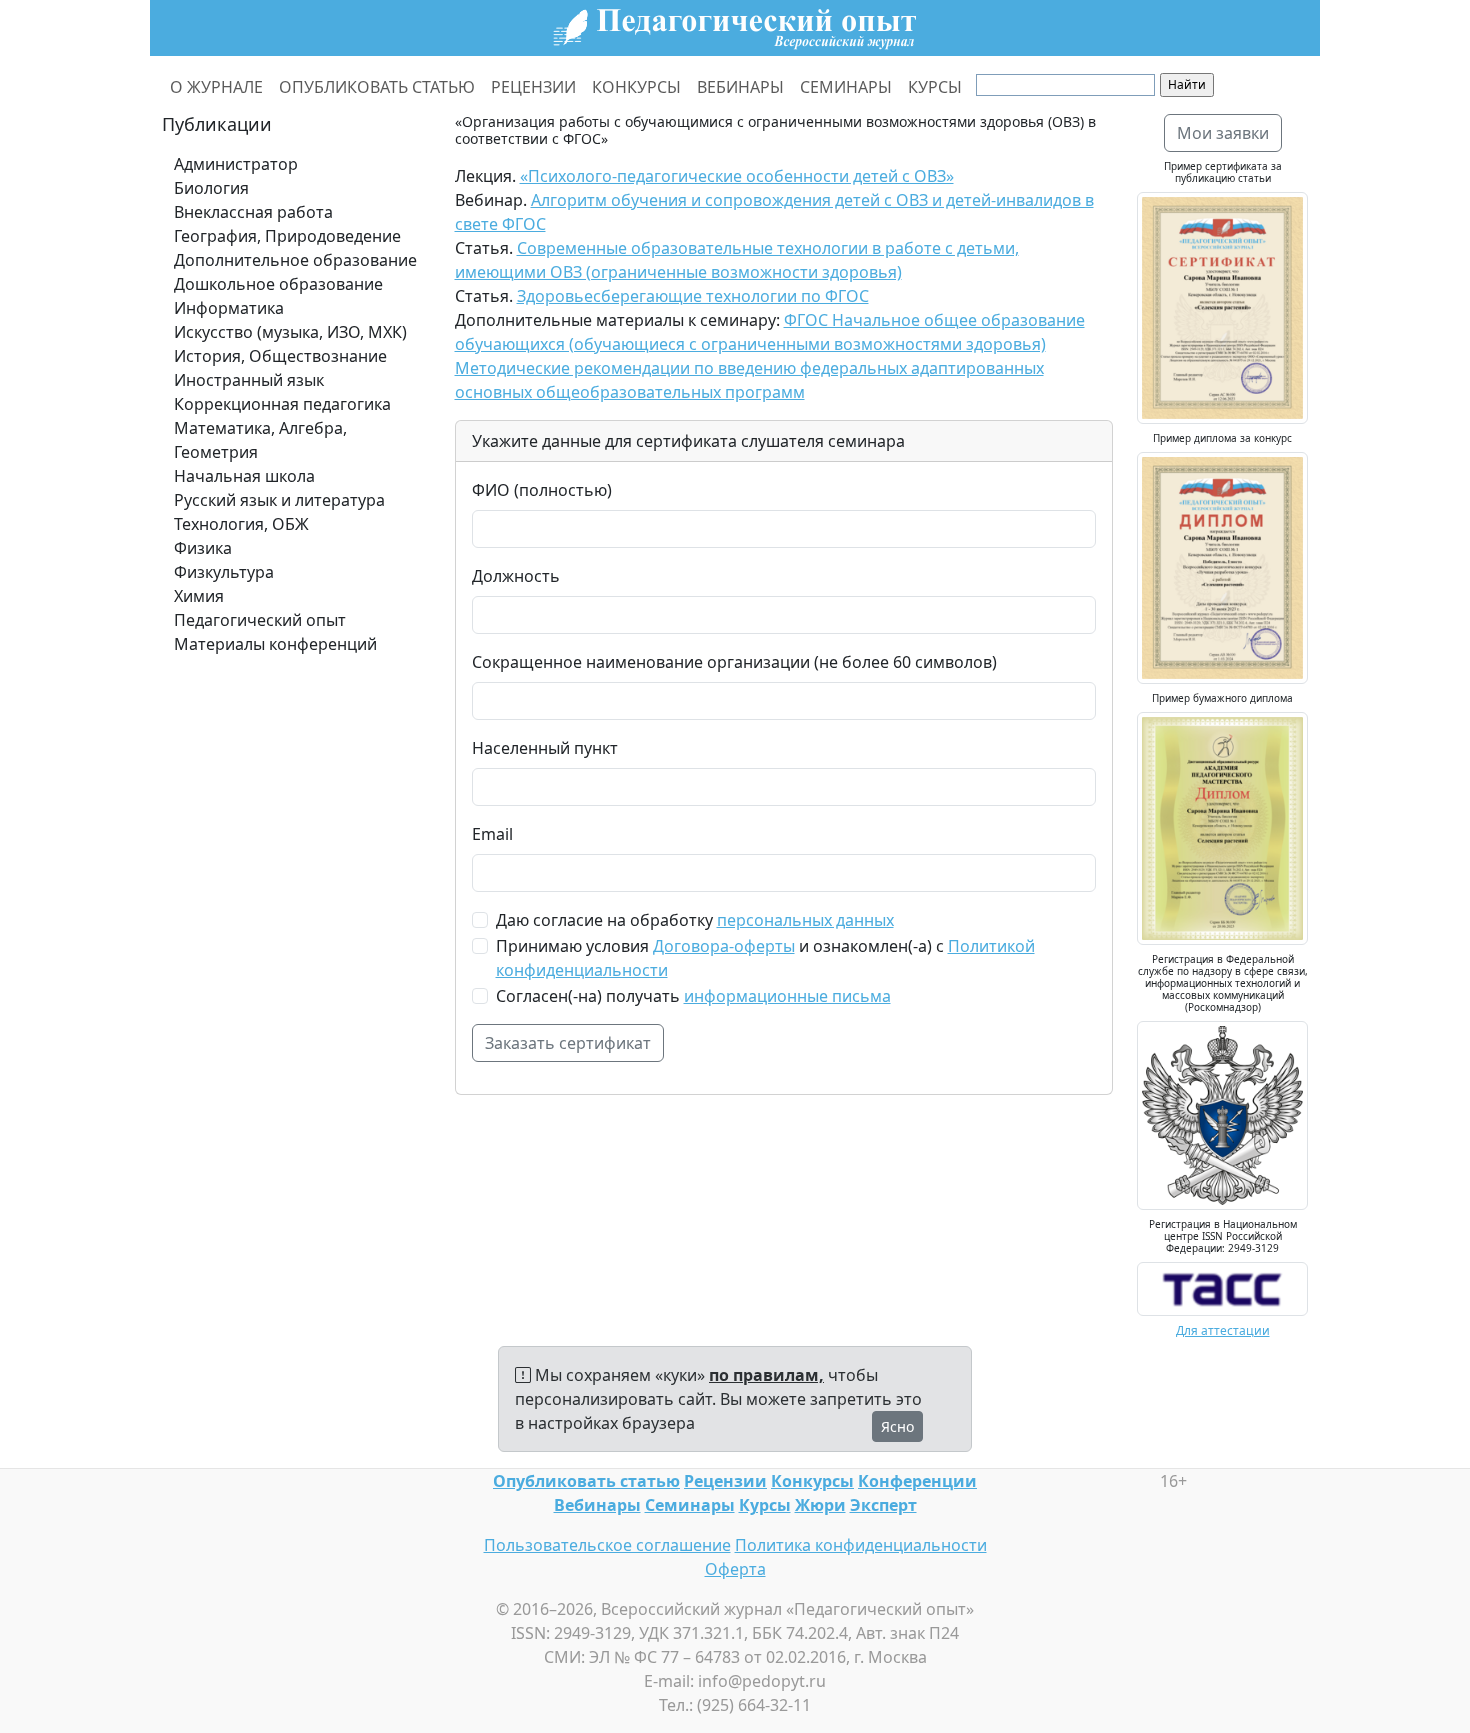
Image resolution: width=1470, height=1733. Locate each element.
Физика (203, 548)
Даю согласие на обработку (695, 920)
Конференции (917, 1481)
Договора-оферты (724, 946)
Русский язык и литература (279, 500)
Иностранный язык (249, 380)
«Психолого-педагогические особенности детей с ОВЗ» (737, 176)
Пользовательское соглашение (607, 1545)
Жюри (820, 1505)
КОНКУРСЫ (636, 87)
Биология (211, 188)
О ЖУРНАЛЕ (216, 87)
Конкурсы (812, 1481)
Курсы (765, 1505)
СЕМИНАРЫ (846, 87)
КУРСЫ (935, 87)
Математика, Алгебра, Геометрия (260, 440)
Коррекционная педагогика (282, 404)
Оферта (735, 1569)
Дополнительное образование (295, 260)
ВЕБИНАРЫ (740, 87)
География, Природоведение (287, 236)
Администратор (236, 164)
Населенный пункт (545, 748)
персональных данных (805, 920)
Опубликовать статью (586, 1481)
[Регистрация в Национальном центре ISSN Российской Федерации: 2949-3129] (1222, 1287)
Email (492, 834)
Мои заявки (1223, 133)
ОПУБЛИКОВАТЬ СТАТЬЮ (377, 87)
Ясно (897, 1426)
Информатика (229, 308)
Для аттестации (1223, 1330)
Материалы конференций (275, 644)
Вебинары (597, 1505)
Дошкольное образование (278, 284)
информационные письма (787, 996)
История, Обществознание (280, 356)
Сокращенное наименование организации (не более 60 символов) (734, 662)
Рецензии (725, 1481)
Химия (199, 596)
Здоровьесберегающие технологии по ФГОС (693, 296)
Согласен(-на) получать (693, 996)
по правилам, (766, 1375)
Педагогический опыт (260, 620)
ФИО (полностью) (542, 490)
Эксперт (883, 1505)
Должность (516, 576)
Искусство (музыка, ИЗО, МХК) (290, 332)
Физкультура (224, 572)
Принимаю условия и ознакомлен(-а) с (765, 958)
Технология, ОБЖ (241, 524)
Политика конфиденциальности (861, 1545)
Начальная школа (244, 476)
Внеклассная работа (253, 212)
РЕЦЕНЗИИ (533, 87)
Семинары (690, 1505)
